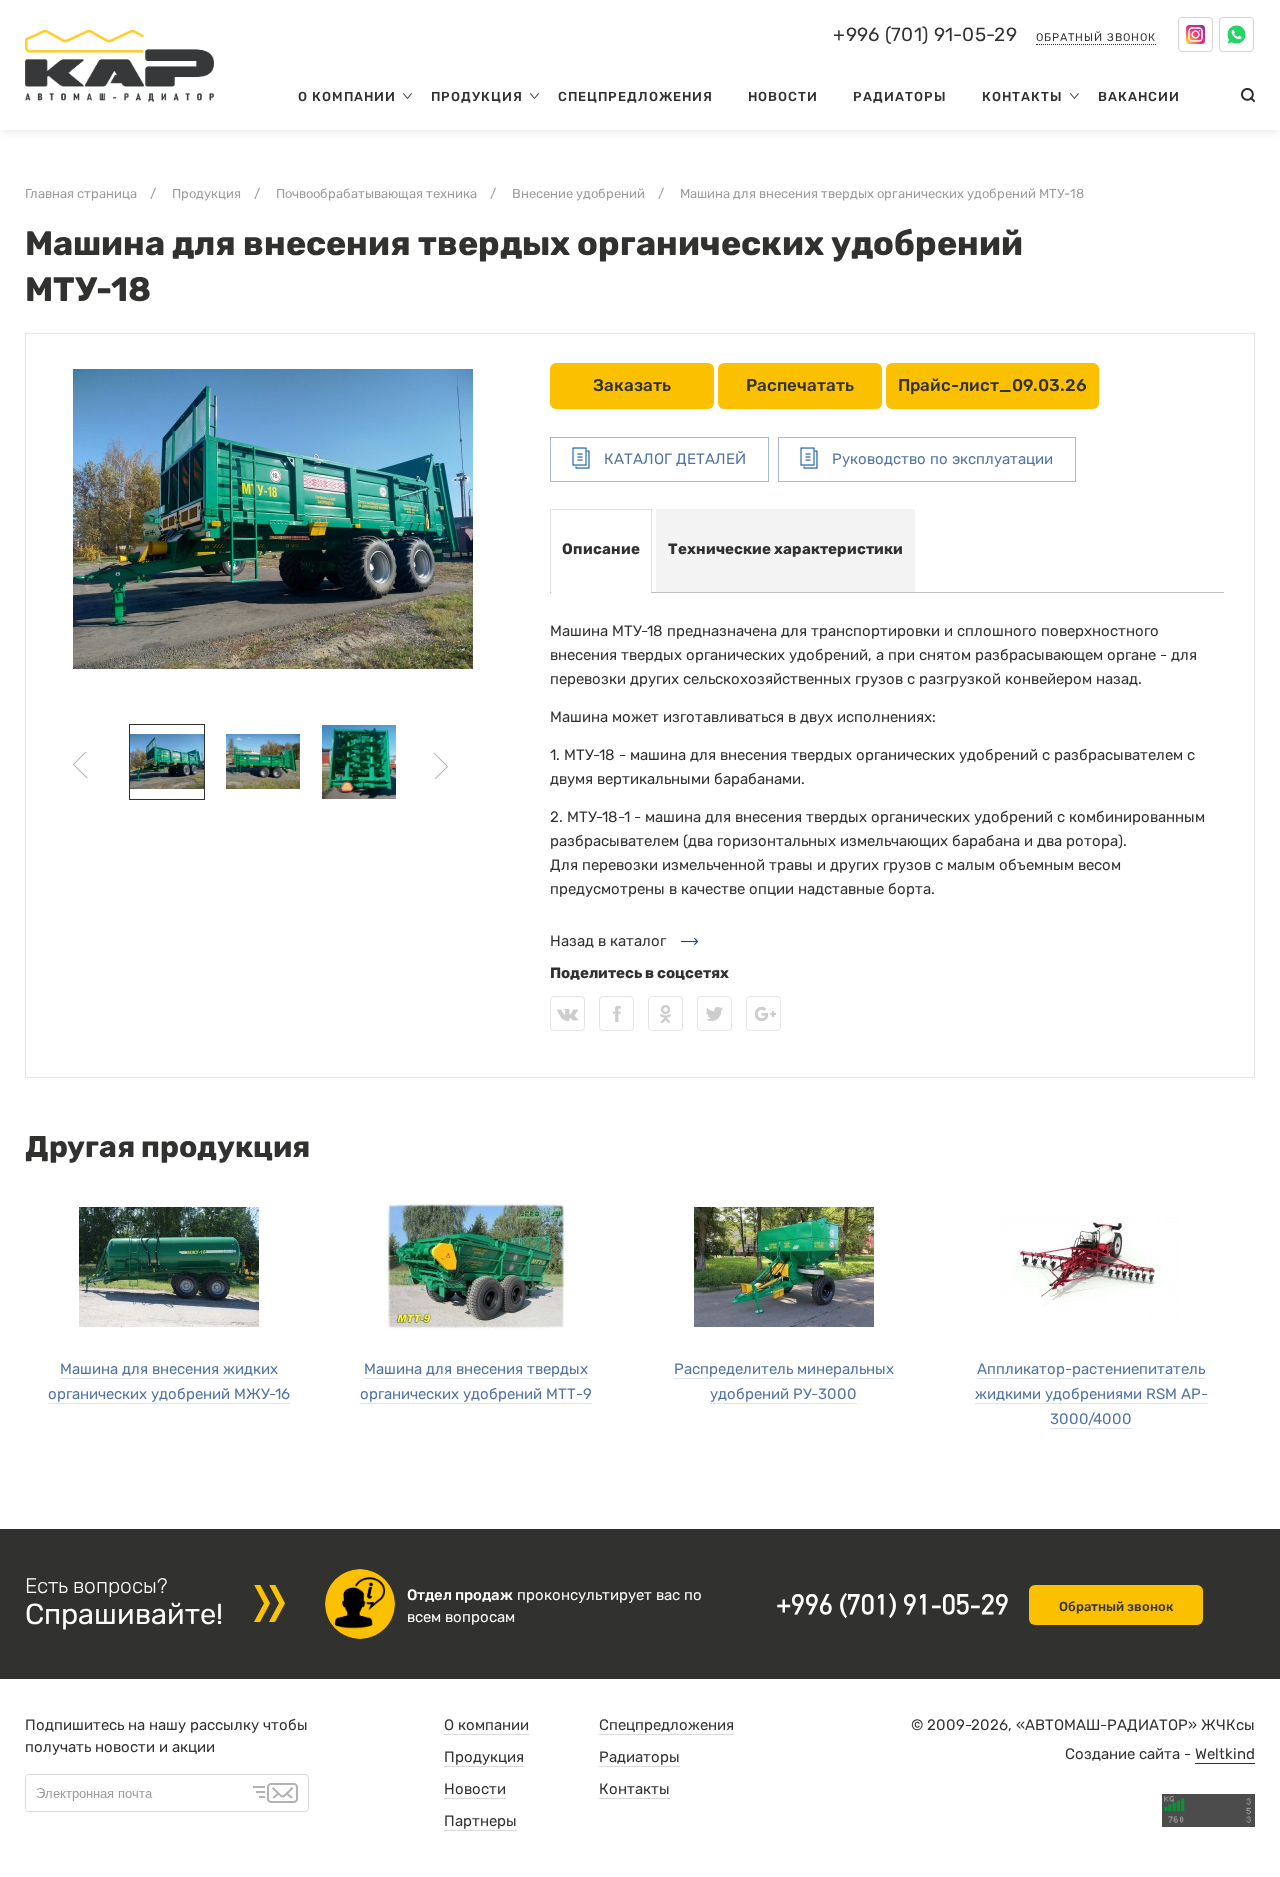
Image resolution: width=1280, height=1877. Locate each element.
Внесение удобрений (578, 193)
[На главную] (119, 106)
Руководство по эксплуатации (940, 459)
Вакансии (1139, 96)
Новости (783, 96)
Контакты (1022, 96)
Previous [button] (80, 765)
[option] (273, 519)
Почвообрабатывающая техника (376, 193)
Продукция (477, 96)
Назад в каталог (608, 941)
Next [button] (440, 765)
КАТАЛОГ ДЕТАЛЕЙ (673, 459)
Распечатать (800, 385)
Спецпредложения (635, 96)
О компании (347, 96)
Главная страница (81, 193)
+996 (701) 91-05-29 (925, 35)
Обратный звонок (1096, 37)
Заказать (632, 385)
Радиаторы (900, 96)
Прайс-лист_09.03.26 (992, 385)
